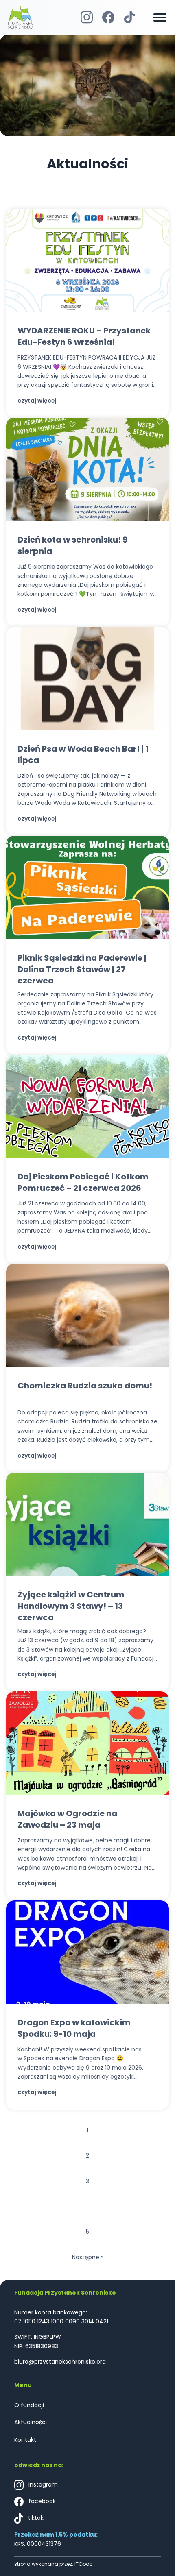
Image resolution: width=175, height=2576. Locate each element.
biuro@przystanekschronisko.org (60, 2362)
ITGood (84, 2564)
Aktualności (31, 2422)
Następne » (88, 2257)
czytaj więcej (37, 401)
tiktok (35, 2518)
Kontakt (25, 2440)
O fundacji (29, 2405)
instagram (42, 2485)
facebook (41, 2502)
